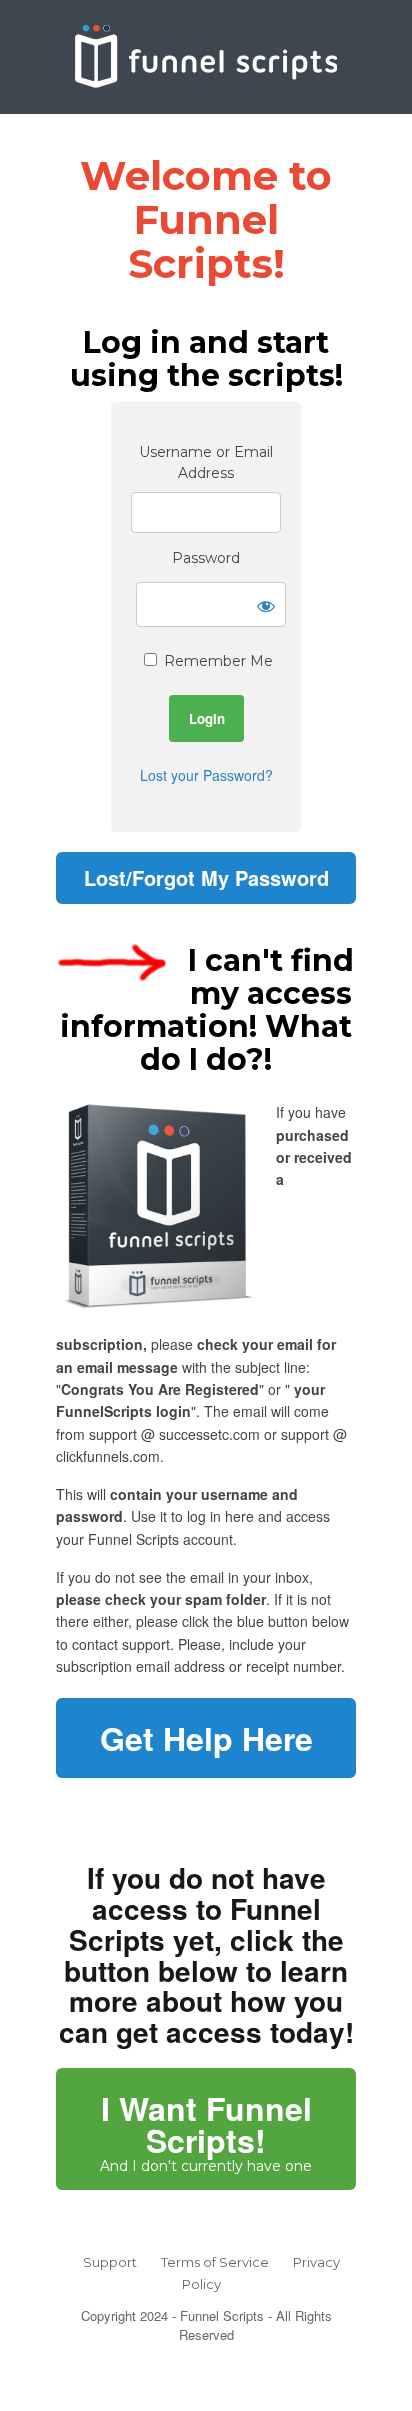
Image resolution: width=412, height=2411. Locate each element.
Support (110, 2262)
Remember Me (216, 661)
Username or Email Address (206, 462)
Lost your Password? (206, 775)
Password (206, 558)
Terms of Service (215, 2262)
